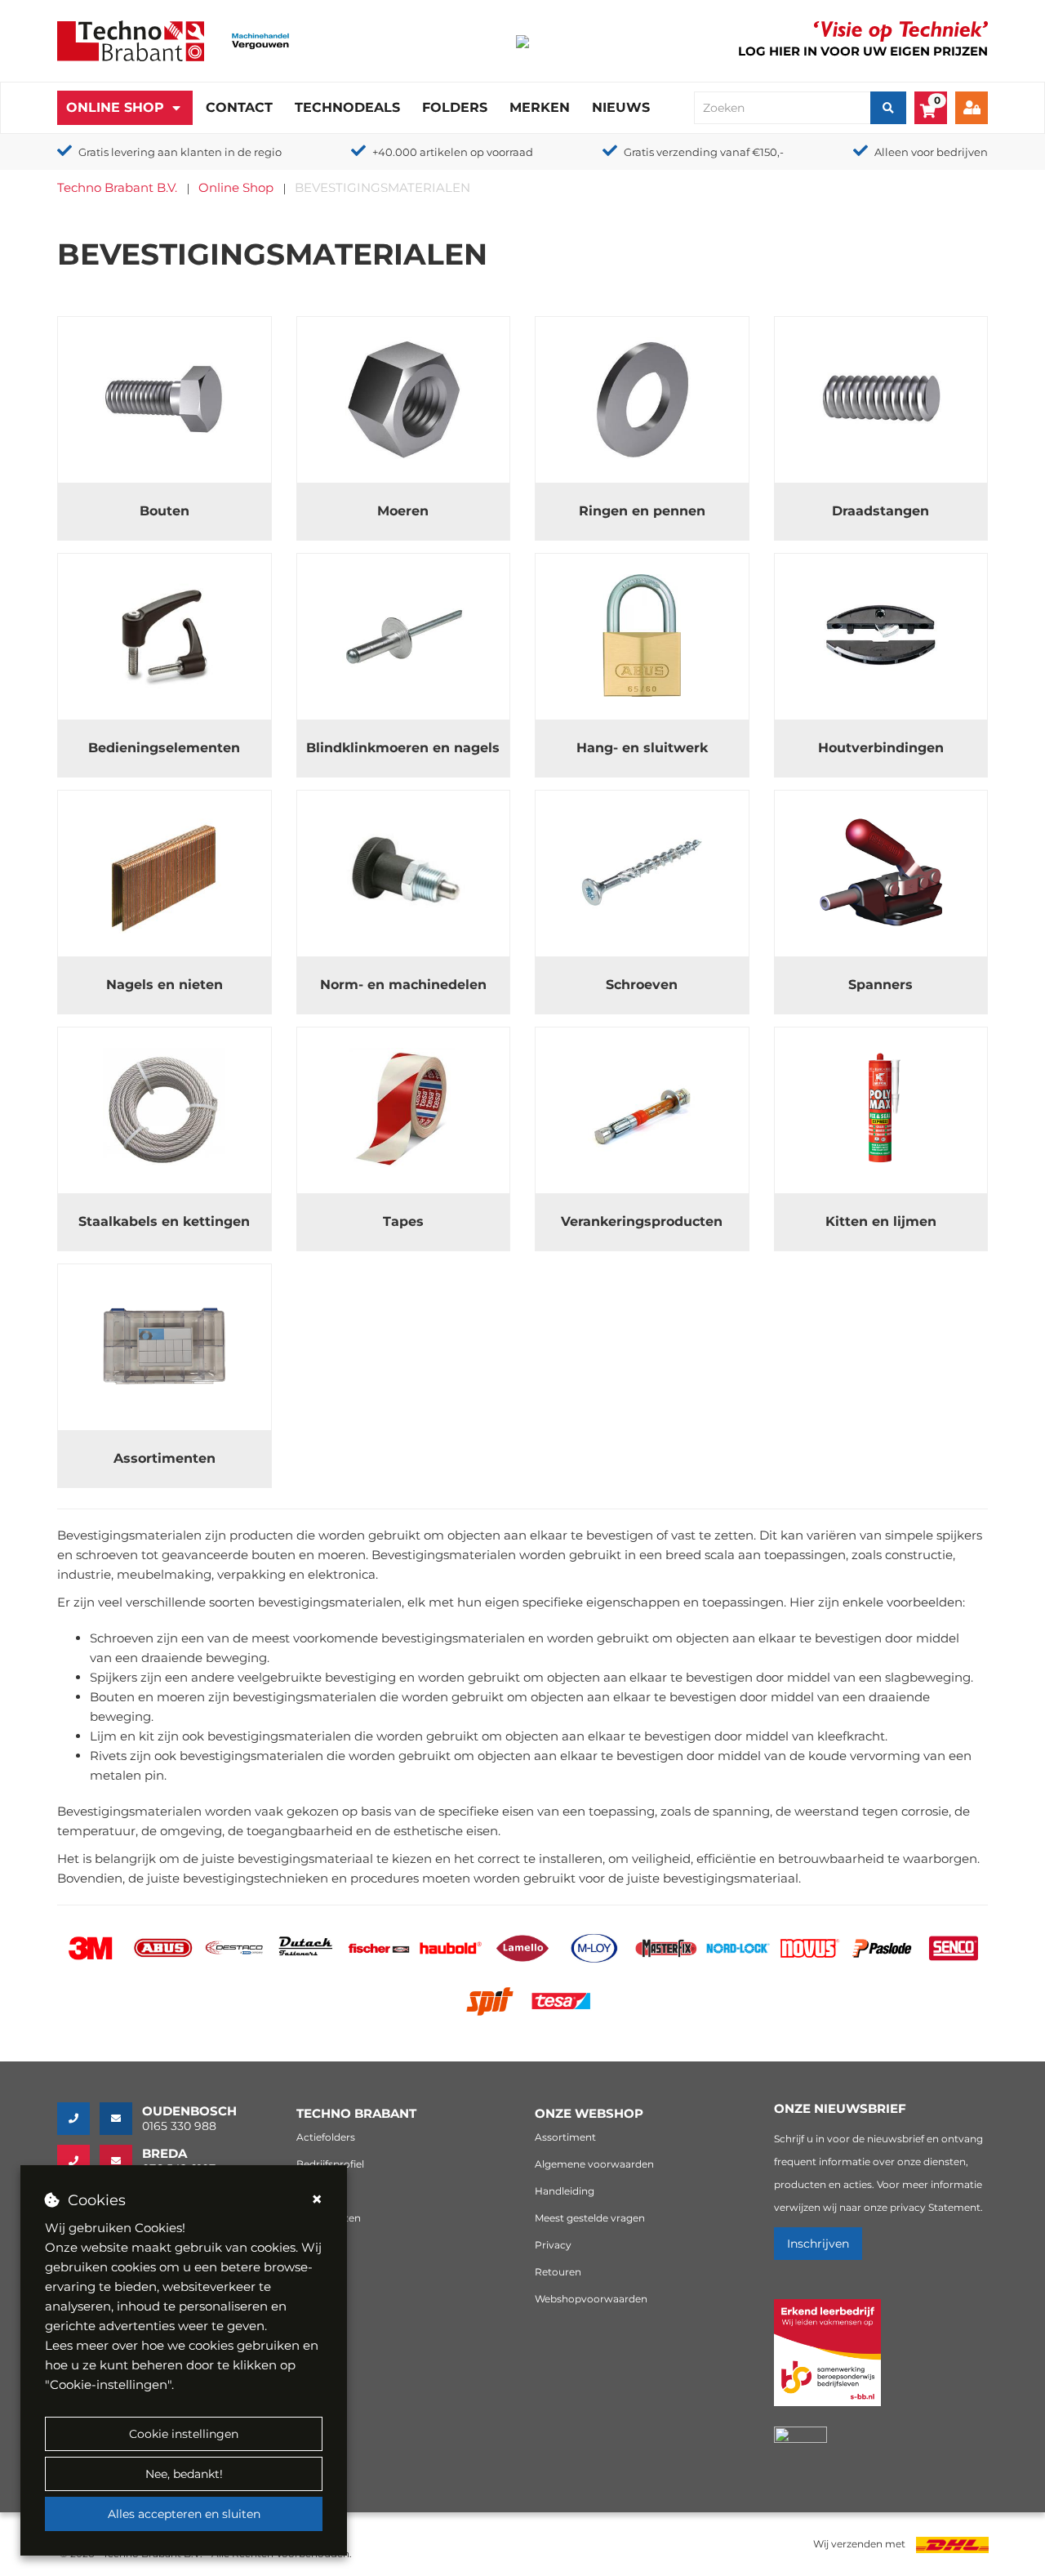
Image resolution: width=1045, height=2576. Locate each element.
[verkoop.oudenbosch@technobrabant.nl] (121, 2119)
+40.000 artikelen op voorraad (453, 152)
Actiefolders (326, 2137)
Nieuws (621, 107)
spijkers (959, 1535)
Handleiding (565, 2191)
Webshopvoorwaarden (591, 2299)
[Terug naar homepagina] (131, 40)
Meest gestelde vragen (590, 2218)
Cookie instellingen (184, 2434)
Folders (455, 107)
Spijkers (113, 1677)
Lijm (103, 1736)
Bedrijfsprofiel (330, 2164)
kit (147, 1736)
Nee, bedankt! (184, 2474)
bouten (273, 1555)
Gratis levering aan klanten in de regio (180, 152)
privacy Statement (935, 2207)
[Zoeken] (888, 108)
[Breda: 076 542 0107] (78, 2161)
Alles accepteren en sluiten (184, 2514)
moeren (342, 1555)
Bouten (112, 1697)
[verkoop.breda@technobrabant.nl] (121, 2161)
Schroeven (122, 1638)
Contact (239, 107)
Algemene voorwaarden (594, 2164)
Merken (540, 107)
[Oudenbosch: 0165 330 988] (78, 2119)
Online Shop (115, 107)
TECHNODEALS (347, 107)
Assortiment (565, 2137)
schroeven (107, 1555)
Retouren (558, 2272)
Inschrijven (818, 2244)
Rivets (108, 1756)
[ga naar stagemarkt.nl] (827, 2362)
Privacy (553, 2245)
